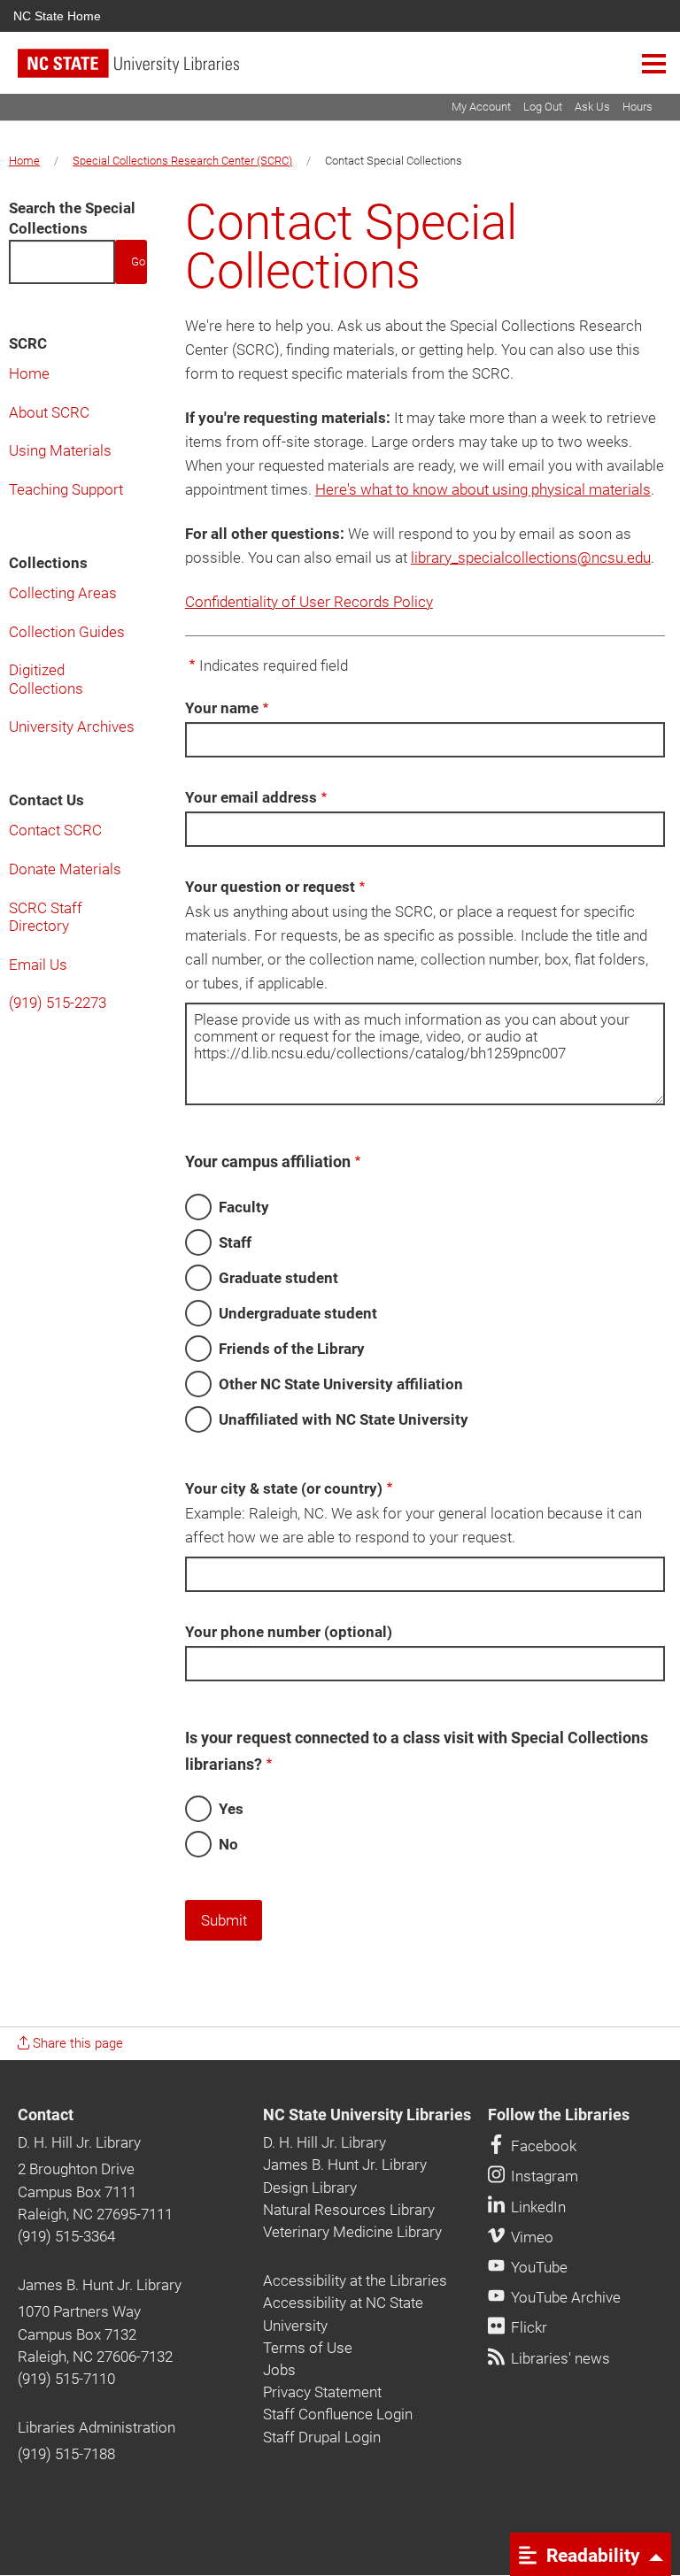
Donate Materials (65, 869)
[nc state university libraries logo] (349, 71)
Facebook (542, 2146)
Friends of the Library (292, 1349)
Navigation (654, 63)
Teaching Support (66, 489)
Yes (231, 1809)
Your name (222, 708)
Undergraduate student (298, 1313)
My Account (481, 107)
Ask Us (592, 107)
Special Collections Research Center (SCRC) (182, 161)
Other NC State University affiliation (341, 1384)
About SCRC (49, 412)
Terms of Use (308, 2348)
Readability (591, 2555)
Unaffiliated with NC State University (344, 1419)
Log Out (543, 107)
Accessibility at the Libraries (355, 2280)
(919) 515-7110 (66, 2379)
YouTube (537, 2267)
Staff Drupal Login (322, 2437)
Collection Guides (67, 632)
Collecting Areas (63, 593)
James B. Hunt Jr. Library (100, 2285)
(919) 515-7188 (66, 2454)
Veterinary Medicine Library (352, 2232)
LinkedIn (537, 2207)
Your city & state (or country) (284, 1488)
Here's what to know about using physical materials (483, 489)
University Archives (72, 727)
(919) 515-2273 (58, 1003)
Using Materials (60, 450)
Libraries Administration (97, 2427)
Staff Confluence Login (338, 2414)
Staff (235, 1242)
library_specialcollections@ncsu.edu (531, 557)
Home (24, 161)
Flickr (527, 2327)
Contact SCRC (55, 830)
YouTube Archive (564, 2297)
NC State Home (57, 16)
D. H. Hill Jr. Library (79, 2142)
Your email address (251, 797)
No (228, 1844)
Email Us (38, 965)
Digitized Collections (46, 679)
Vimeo (530, 2237)
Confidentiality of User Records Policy (309, 602)
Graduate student (278, 1278)
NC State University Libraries (367, 2115)
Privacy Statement (322, 2392)
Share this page (76, 2043)
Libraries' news (559, 2358)
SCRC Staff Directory (46, 917)
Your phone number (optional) (289, 1632)
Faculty (244, 1207)
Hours (637, 107)
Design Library (310, 2188)
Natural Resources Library (349, 2210)
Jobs (279, 2370)
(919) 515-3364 (66, 2236)
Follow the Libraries (559, 2115)
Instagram (543, 2176)
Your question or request (270, 887)
